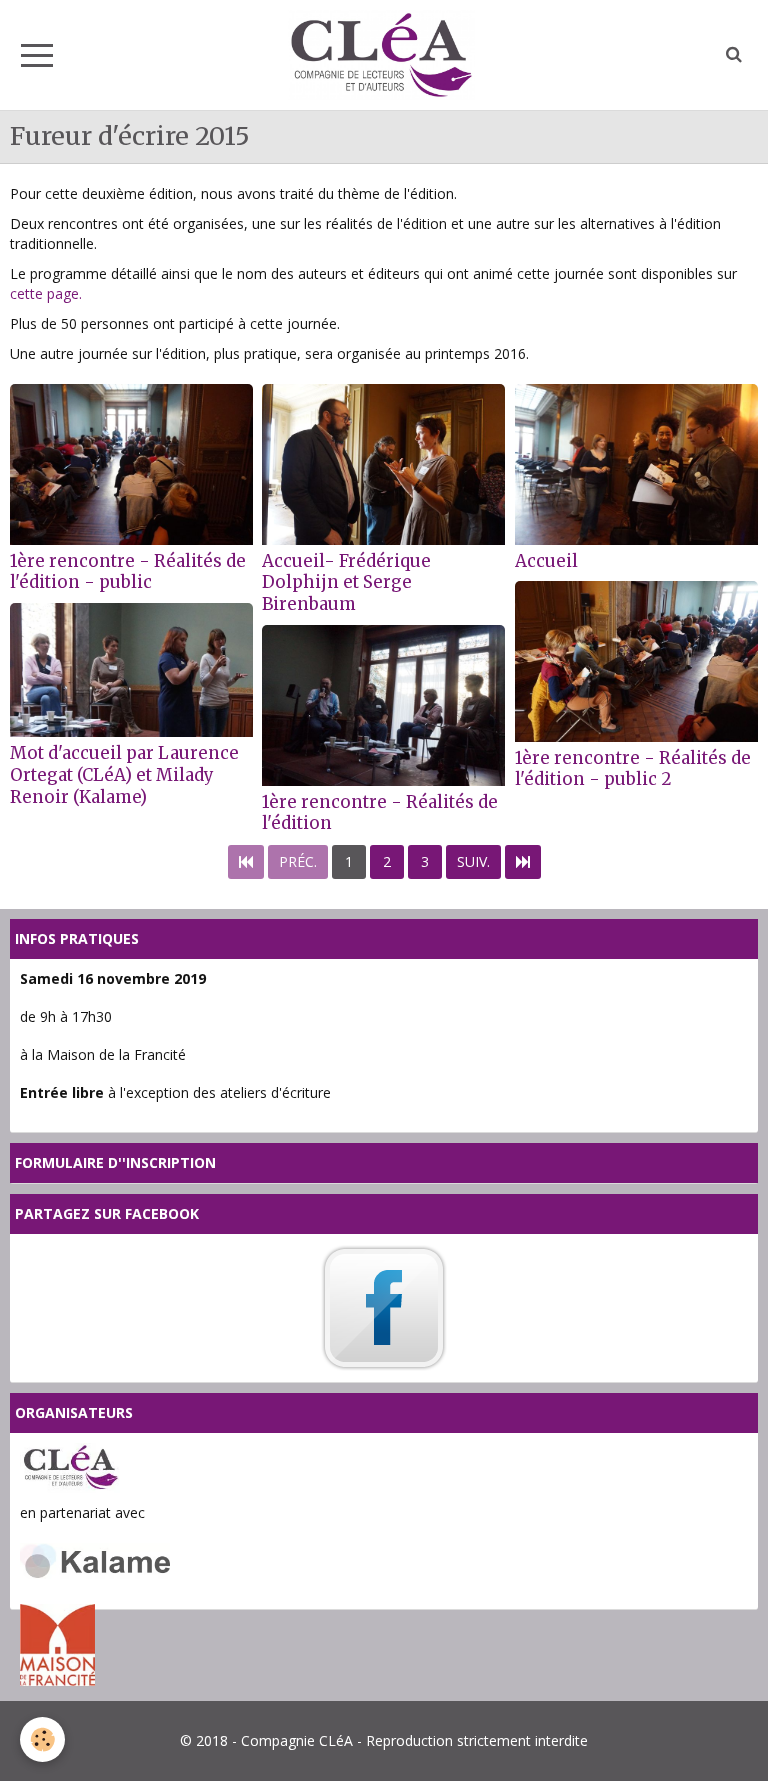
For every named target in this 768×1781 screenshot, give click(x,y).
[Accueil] (636, 464)
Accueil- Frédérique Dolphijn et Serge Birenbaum (346, 582)
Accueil (546, 560)
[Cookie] (42, 1739)
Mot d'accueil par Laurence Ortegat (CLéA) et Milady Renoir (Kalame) (124, 775)
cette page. (46, 293)
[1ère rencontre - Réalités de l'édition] (383, 705)
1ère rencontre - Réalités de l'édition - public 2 (633, 768)
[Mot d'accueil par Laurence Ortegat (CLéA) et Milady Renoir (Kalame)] (131, 670)
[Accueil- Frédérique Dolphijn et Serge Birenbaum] (383, 464)
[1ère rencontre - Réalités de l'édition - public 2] (636, 661)
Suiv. (473, 861)
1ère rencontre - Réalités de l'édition (380, 812)
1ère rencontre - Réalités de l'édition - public (128, 571)
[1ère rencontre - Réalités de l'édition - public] (131, 464)
